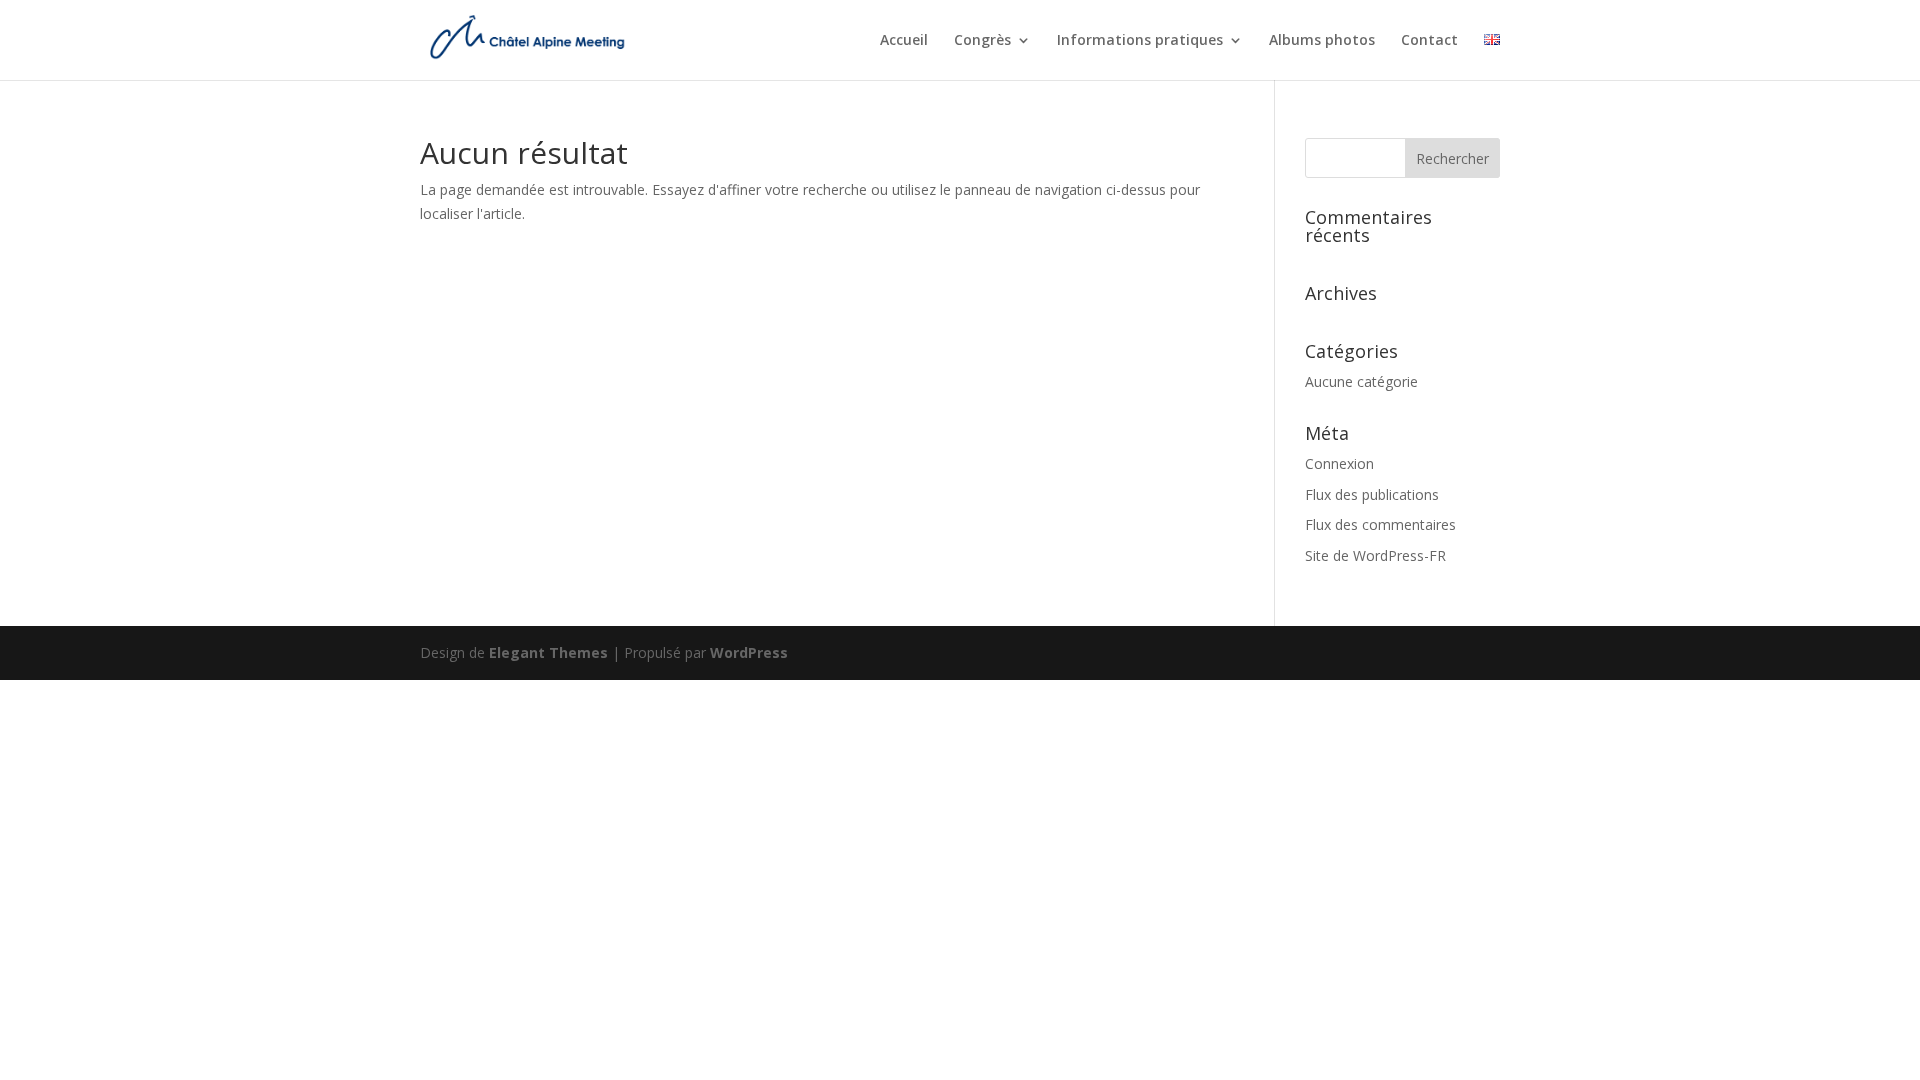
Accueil (904, 41)
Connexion (1339, 463)
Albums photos (1322, 41)
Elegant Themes (548, 652)
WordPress (749, 652)
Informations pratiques (1140, 41)
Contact (1429, 41)
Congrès (982, 41)
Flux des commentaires (1380, 524)
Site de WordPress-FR (1375, 555)
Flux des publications (1372, 494)
